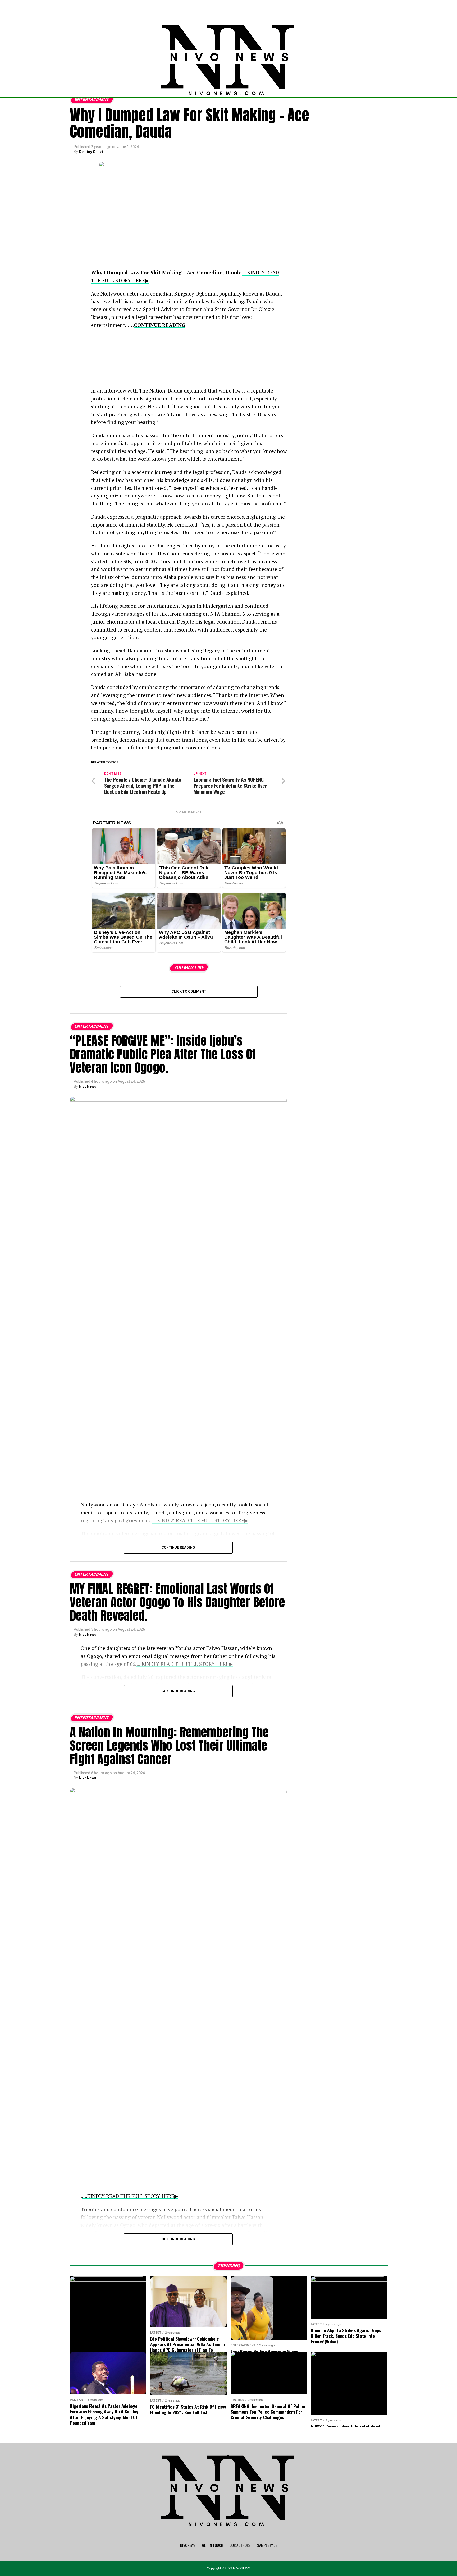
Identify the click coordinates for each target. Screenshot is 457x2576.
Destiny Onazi (91, 152)
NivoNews (88, 1086)
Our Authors (240, 2545)
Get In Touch (213, 2545)
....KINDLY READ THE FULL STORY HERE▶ (130, 2196)
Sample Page (267, 2545)
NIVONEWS (188, 2545)
